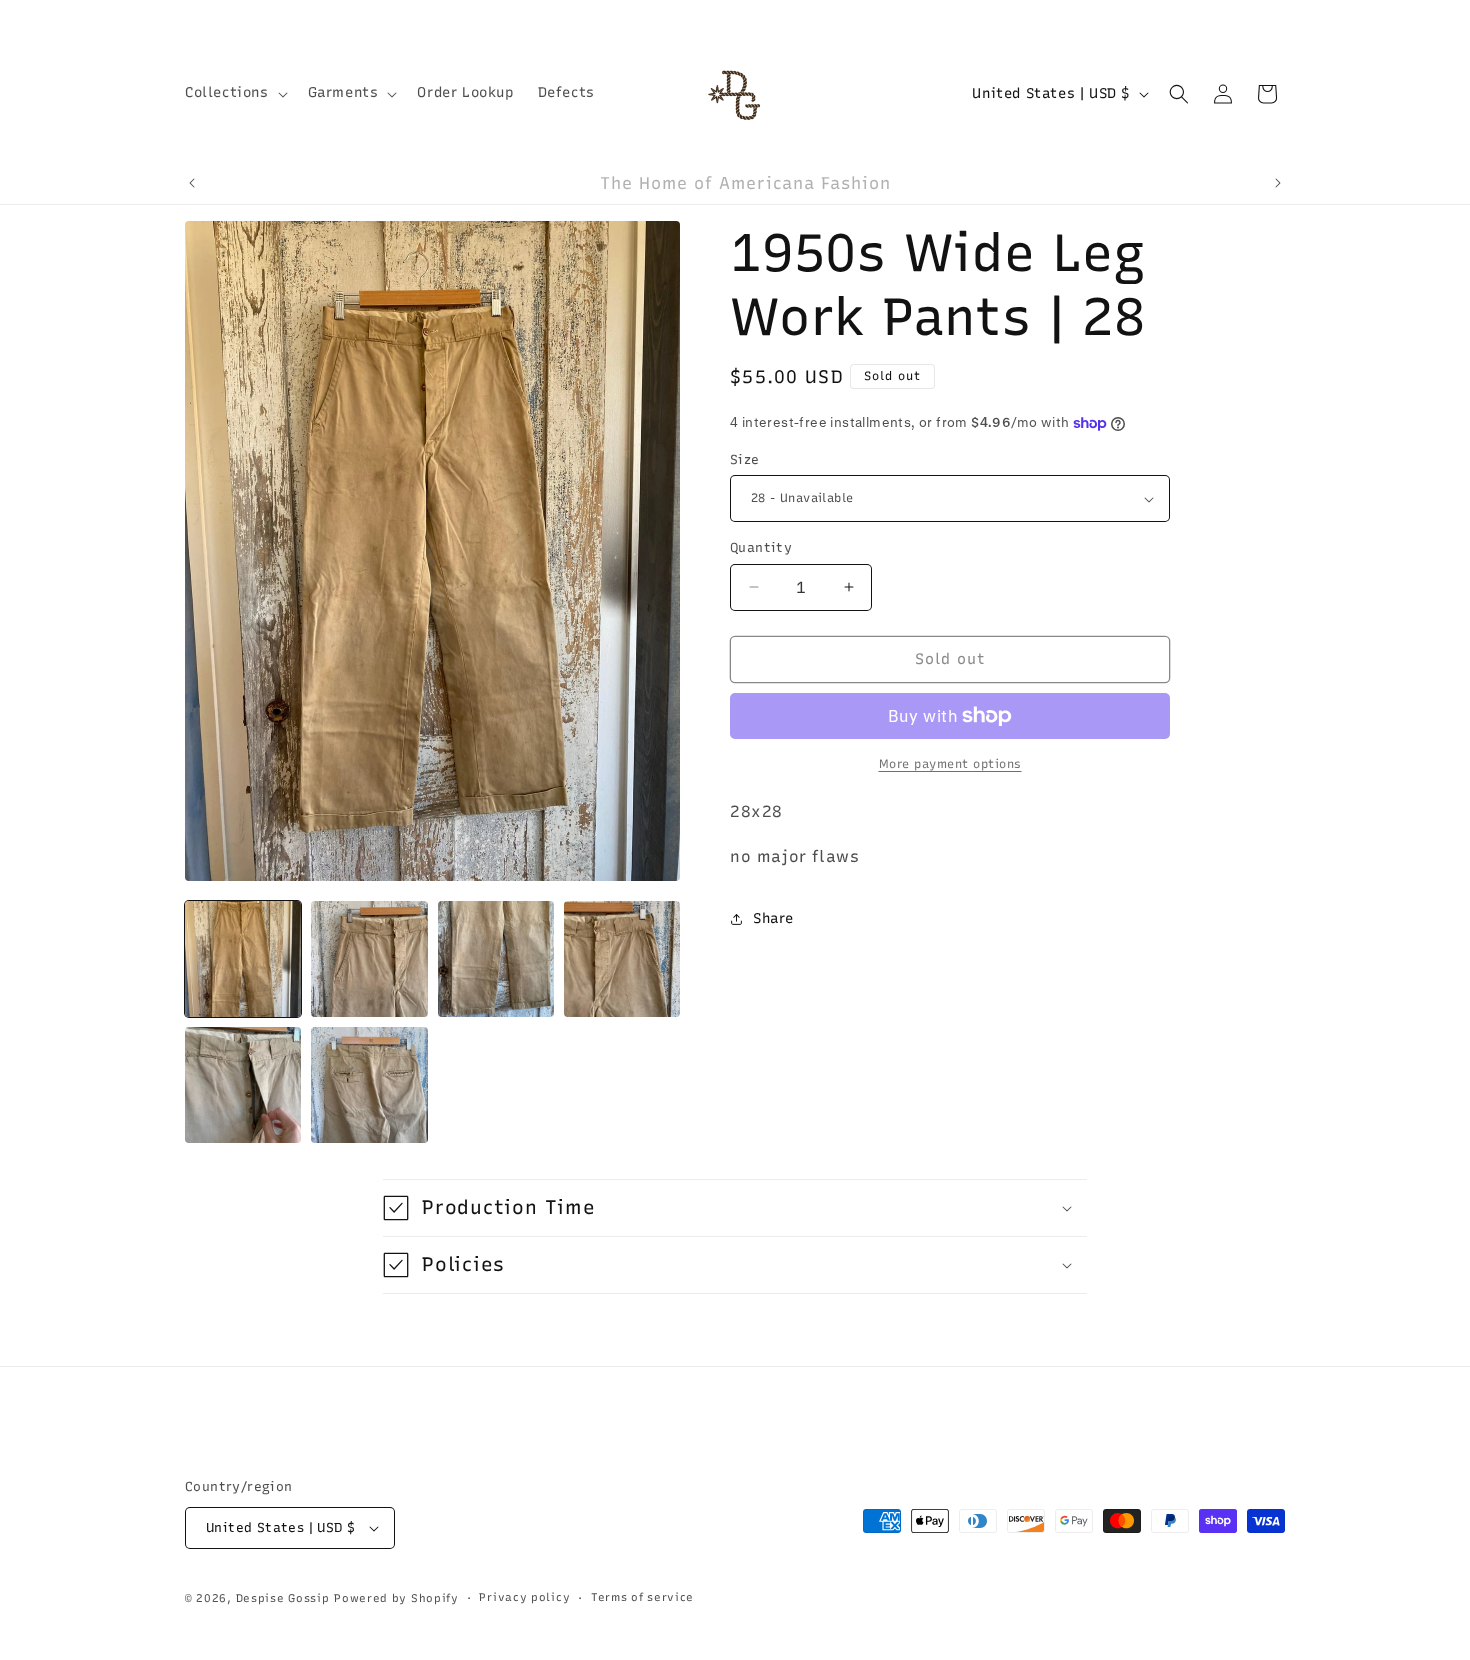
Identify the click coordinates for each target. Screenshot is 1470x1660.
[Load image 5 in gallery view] (243, 1085)
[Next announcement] (1278, 183)
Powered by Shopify (396, 1598)
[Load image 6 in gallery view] (369, 1085)
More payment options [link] (950, 764)
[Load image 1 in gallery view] (243, 959)
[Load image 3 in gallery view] (496, 959)
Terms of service (642, 1597)
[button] (234, 93)
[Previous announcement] (192, 183)
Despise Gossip (283, 1598)
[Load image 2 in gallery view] (369, 959)
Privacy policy (524, 1597)
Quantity (761, 547)
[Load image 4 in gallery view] (622, 959)
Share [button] (773, 918)
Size (745, 459)
